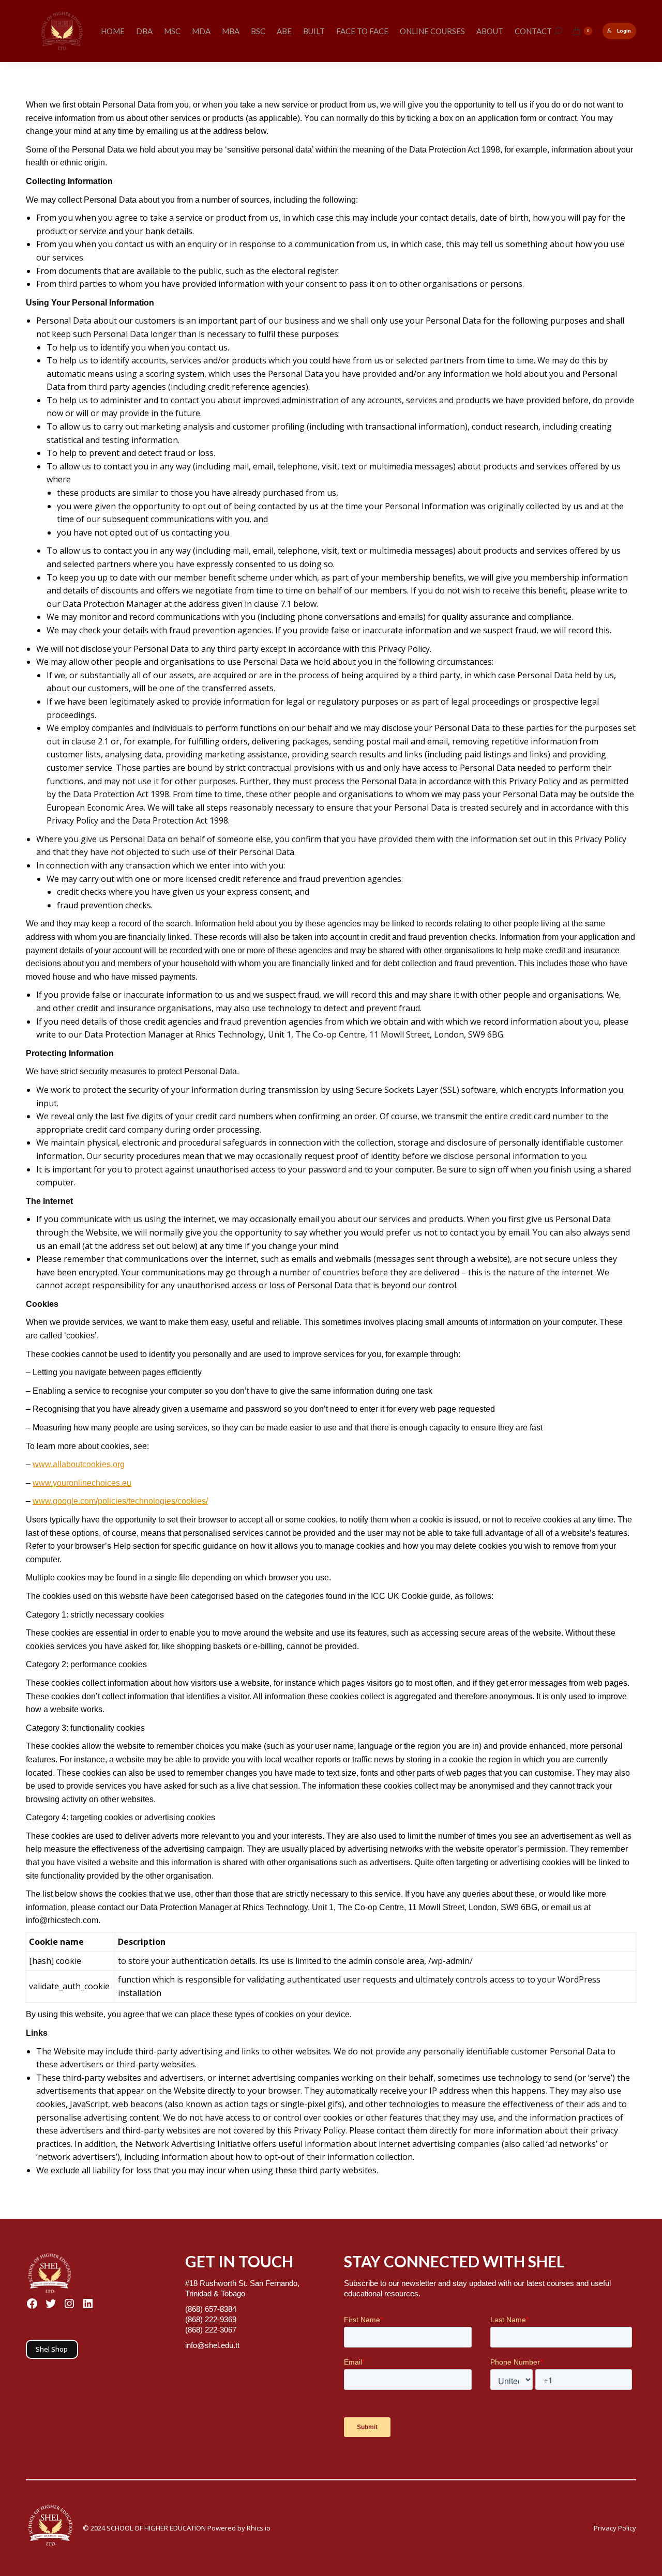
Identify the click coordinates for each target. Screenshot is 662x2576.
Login (624, 31)
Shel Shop (52, 2349)
